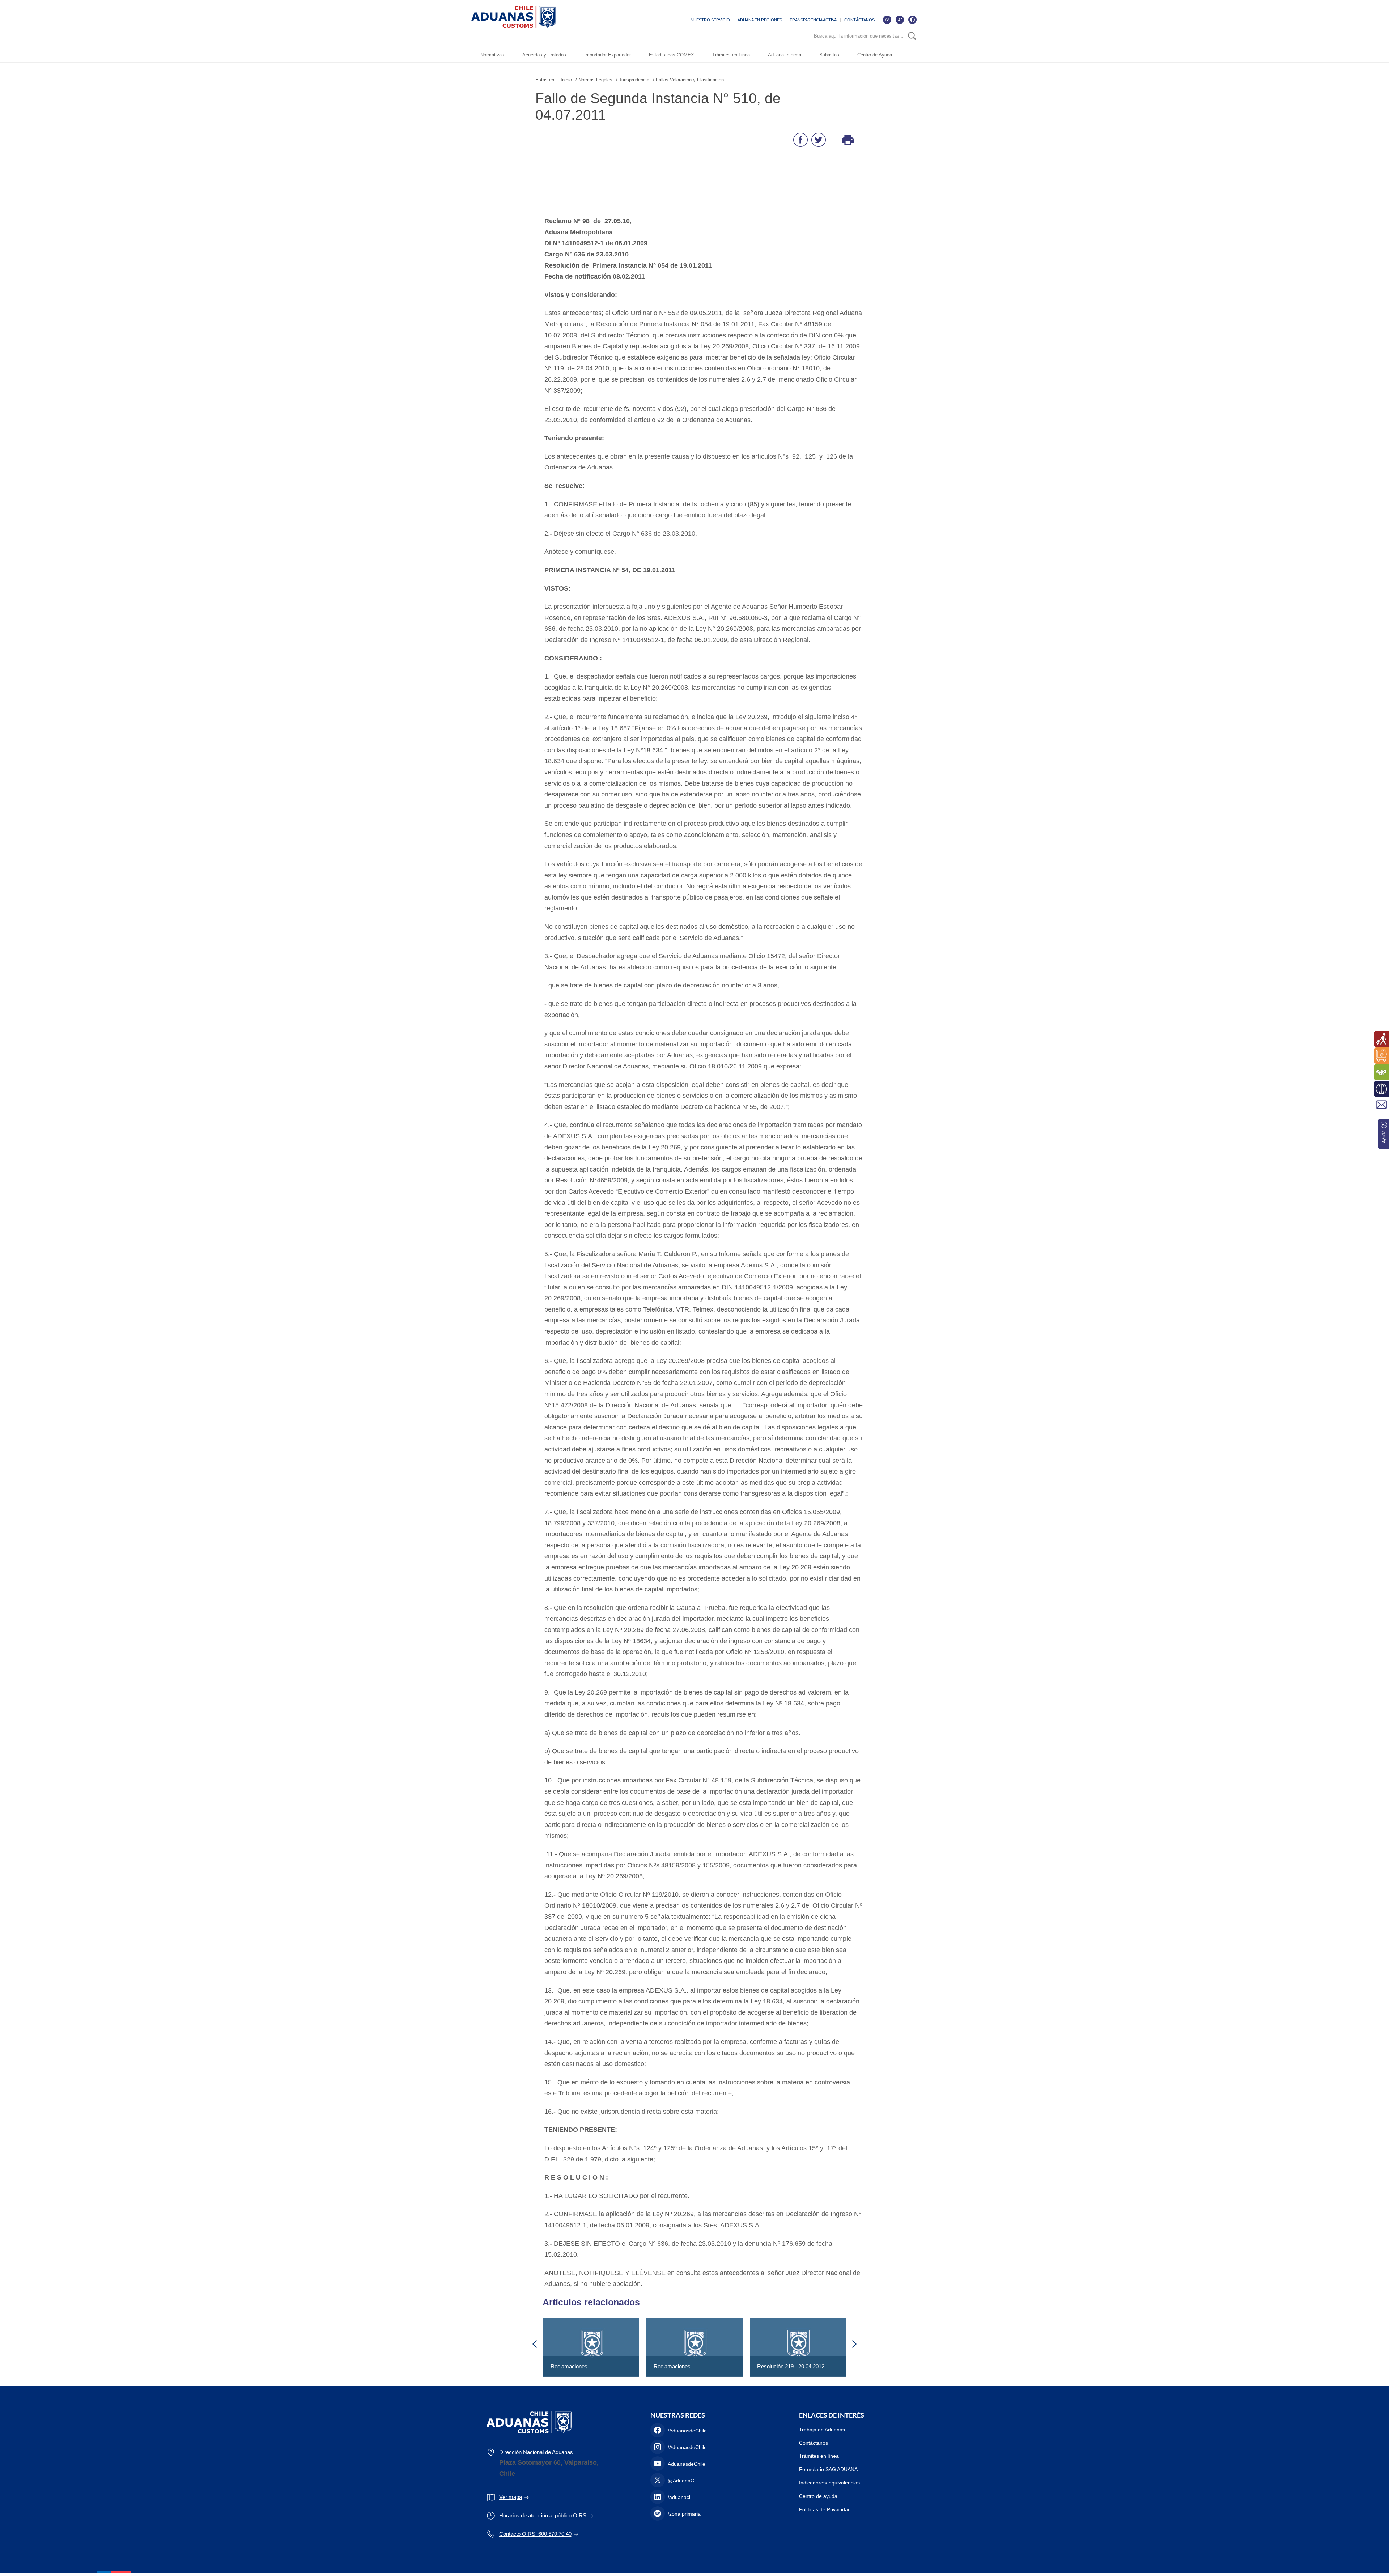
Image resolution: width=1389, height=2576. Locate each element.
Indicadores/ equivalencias (829, 2483)
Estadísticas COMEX (672, 55)
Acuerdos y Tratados (544, 55)
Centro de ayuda (818, 2496)
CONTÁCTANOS (859, 20)
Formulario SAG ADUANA (828, 2469)
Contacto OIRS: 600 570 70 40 (535, 2534)
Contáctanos (814, 2443)
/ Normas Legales (594, 80)
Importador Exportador (608, 55)
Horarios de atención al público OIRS (543, 2515)
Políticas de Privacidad (825, 2509)
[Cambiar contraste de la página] (912, 20)
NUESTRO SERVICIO (710, 20)
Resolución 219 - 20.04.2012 (791, 2366)
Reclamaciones (569, 2366)
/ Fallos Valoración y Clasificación (688, 80)
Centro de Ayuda (875, 55)
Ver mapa (511, 2497)
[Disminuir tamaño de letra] (900, 20)
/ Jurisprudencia (633, 80)
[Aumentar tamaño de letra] (887, 20)
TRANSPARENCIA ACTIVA (813, 20)
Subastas (829, 55)
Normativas (492, 55)
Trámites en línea (819, 2456)
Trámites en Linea (731, 55)
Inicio (566, 80)
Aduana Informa (785, 55)
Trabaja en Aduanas (822, 2430)
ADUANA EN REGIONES (760, 20)
